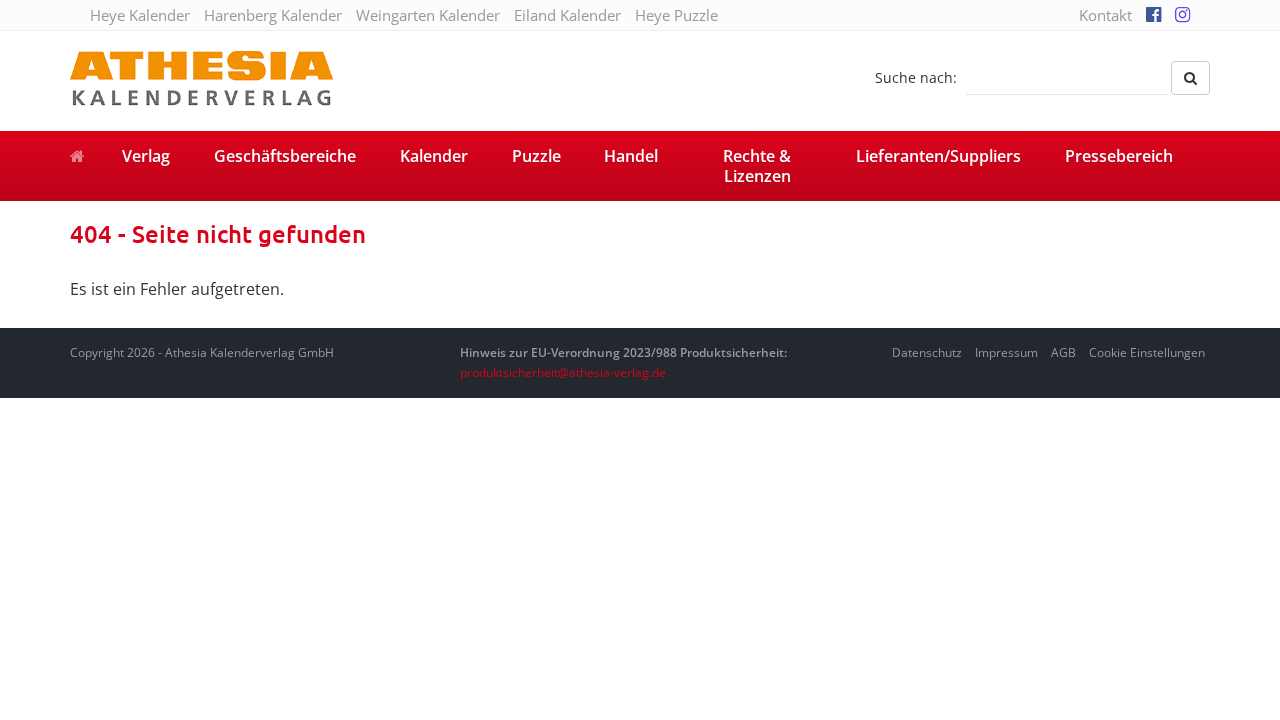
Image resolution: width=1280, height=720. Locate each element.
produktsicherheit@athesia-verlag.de (563, 372)
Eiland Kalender (567, 15)
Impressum (1006, 352)
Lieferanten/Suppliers (938, 156)
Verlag (146, 156)
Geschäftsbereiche (285, 156)
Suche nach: (916, 77)
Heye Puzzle (676, 15)
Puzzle (536, 156)
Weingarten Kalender (428, 15)
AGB (1063, 352)
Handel (631, 156)
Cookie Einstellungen (1147, 352)
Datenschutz (927, 352)
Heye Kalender (140, 15)
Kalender (434, 156)
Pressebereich (1119, 156)
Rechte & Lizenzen (757, 166)
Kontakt (1105, 15)
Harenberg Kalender (273, 15)
